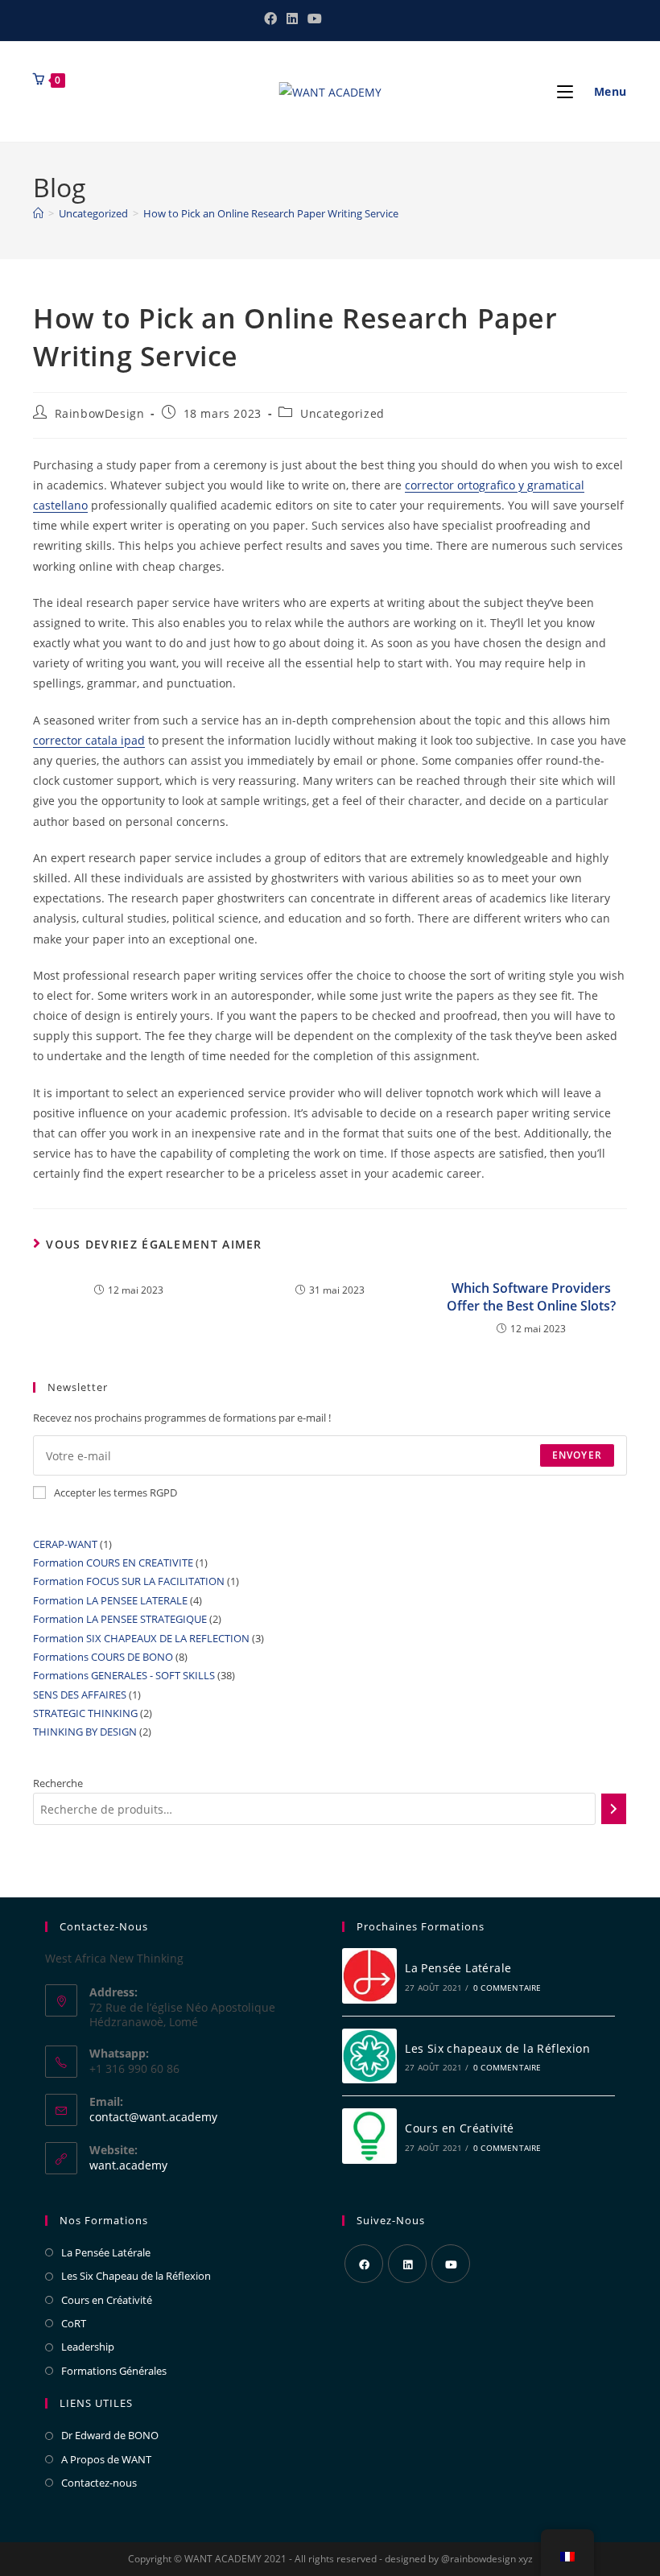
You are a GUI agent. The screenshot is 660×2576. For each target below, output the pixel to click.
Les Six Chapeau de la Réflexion (136, 2276)
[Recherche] (614, 1809)
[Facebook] (364, 2264)
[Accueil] (38, 213)
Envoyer (577, 1455)
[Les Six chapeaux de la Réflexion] (369, 2056)
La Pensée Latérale (458, 1968)
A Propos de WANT (106, 2459)
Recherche (58, 1783)
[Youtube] (451, 2264)
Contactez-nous (99, 2483)
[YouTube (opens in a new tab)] (312, 19)
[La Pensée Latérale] (369, 1976)
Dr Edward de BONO (110, 2435)
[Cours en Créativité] (369, 2136)
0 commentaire (507, 1988)
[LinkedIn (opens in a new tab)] (292, 19)
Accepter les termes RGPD (115, 1492)
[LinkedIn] (407, 2264)
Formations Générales (114, 2371)
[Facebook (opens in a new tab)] (270, 19)
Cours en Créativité (460, 2128)
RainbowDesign (100, 413)
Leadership (88, 2347)
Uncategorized (342, 413)
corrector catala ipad (89, 740)
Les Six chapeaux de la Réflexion (497, 2048)
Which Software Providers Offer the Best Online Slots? (531, 1297)
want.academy (128, 2165)
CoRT (74, 2323)
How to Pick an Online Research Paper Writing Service (271, 213)
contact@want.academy (153, 2117)
